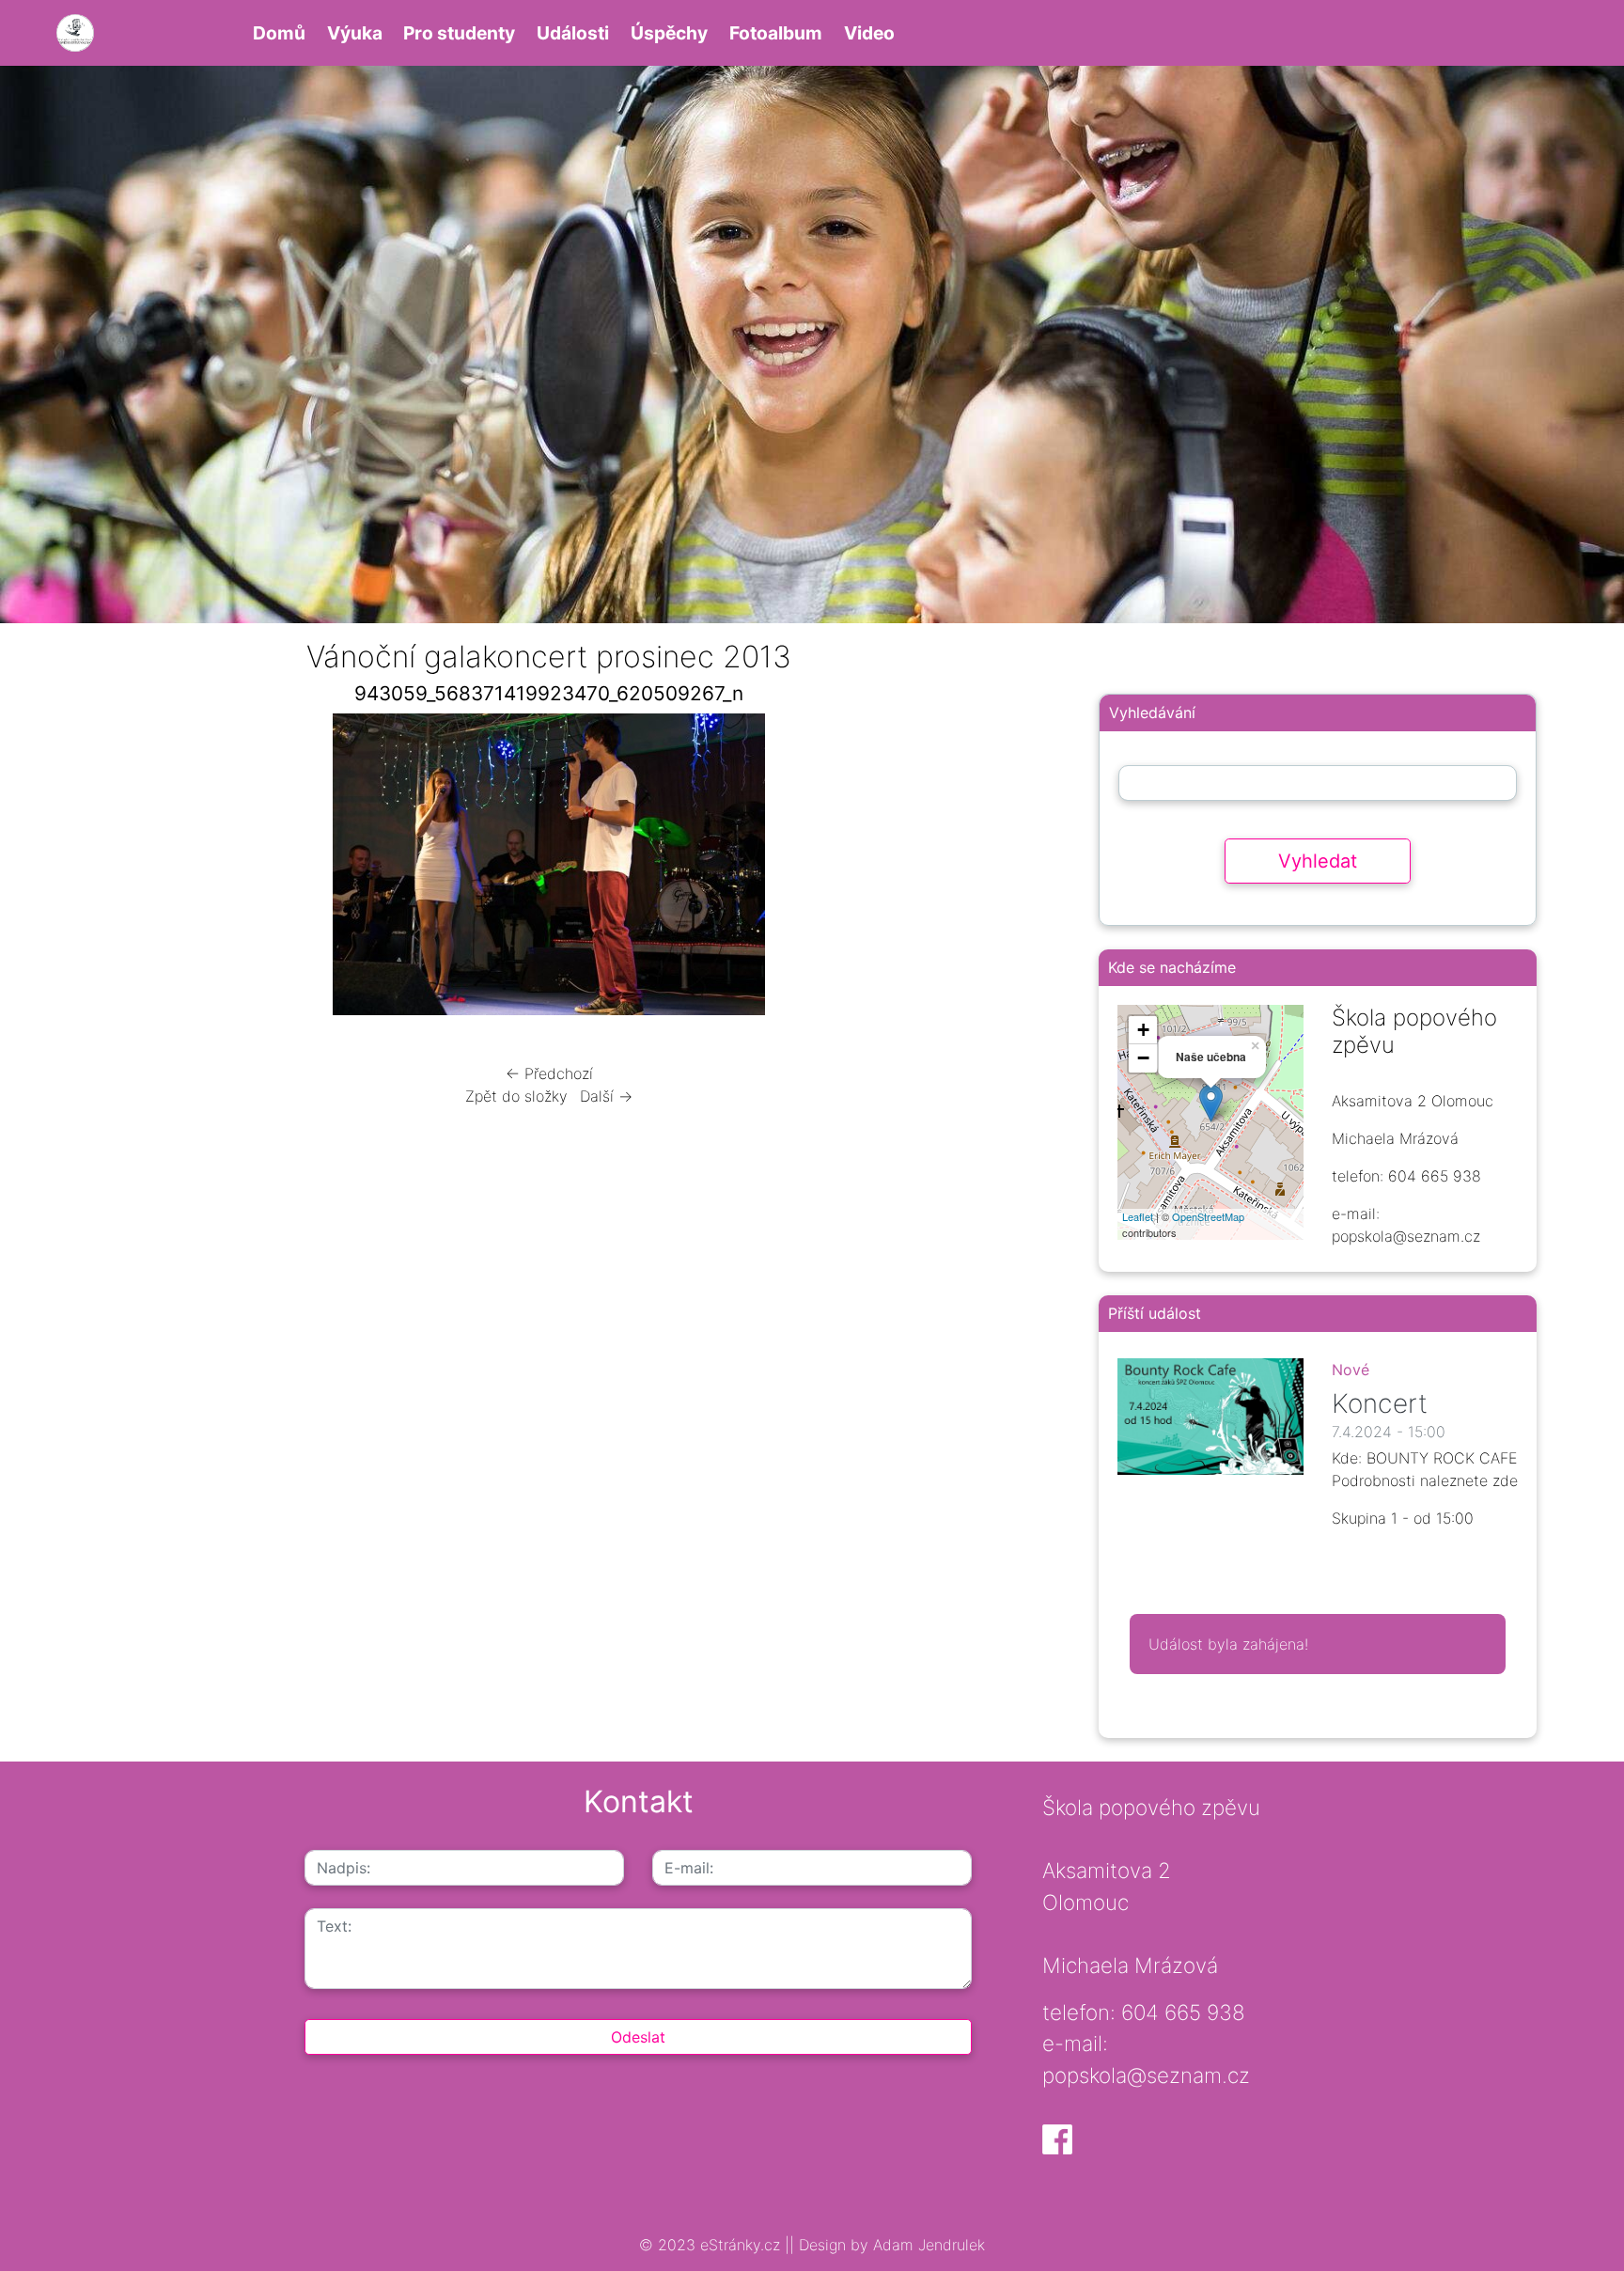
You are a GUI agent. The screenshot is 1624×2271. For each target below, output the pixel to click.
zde (1505, 1480)
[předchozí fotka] (82, 869)
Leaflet (1138, 1216)
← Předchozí (549, 1073)
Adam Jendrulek (927, 2245)
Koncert (1380, 1403)
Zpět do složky (516, 1096)
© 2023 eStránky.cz (712, 2245)
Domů (279, 33)
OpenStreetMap (1208, 1216)
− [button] (1143, 1058)
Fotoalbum (776, 33)
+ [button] (1143, 1030)
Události (573, 33)
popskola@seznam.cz (1146, 2075)
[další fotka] (1016, 869)
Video (869, 33)
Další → (606, 1096)
